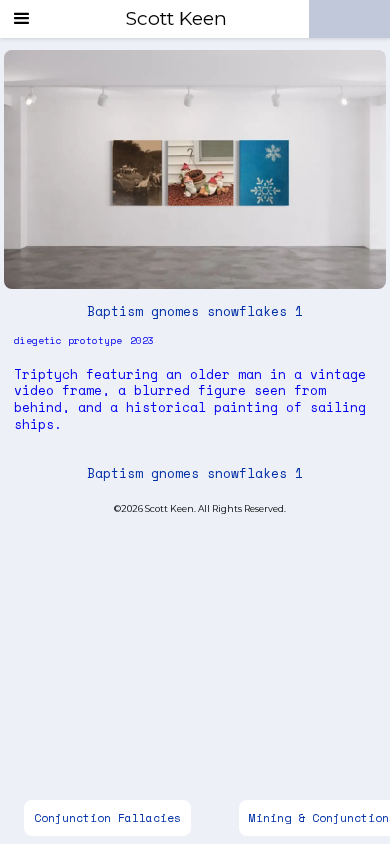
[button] (22, 19)
